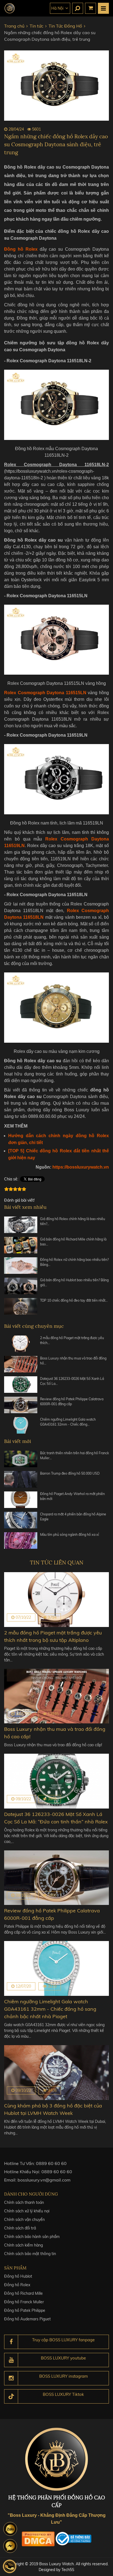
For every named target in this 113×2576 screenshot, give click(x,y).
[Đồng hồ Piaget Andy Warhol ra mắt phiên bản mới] (21, 1500)
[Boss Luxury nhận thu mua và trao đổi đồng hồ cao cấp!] (21, 1364)
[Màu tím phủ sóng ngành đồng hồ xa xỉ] (21, 1540)
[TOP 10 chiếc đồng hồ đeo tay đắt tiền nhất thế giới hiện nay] (21, 1306)
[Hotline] (10, 2566)
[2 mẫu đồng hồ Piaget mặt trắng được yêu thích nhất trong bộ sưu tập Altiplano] (21, 1344)
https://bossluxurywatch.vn (81, 1167)
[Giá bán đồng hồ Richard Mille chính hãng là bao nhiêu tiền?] (21, 1245)
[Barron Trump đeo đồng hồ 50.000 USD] (21, 1479)
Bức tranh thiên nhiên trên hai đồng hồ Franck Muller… (74, 1455)
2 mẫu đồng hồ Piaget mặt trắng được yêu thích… (72, 1340)
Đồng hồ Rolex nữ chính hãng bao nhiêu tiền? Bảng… (74, 1262)
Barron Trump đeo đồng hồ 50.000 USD (70, 1473)
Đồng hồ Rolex (17, 2285)
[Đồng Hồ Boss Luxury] (10, 8)
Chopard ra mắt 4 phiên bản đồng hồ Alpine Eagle (73, 1517)
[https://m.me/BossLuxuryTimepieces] (10, 2546)
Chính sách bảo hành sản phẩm (32, 2237)
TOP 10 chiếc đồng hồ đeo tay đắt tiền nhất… (74, 1300)
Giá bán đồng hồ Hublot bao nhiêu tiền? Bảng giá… (74, 1282)
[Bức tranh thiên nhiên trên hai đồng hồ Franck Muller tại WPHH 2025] (21, 1459)
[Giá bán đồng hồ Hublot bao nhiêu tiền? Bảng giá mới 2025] (21, 1286)
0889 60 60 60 (51, 2163)
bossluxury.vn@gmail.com (44, 2180)
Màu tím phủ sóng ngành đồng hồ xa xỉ (70, 1535)
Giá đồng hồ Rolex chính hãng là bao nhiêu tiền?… (73, 1221)
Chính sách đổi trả (20, 2228)
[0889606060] (10, 2529)
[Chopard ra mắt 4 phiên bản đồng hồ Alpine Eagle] (21, 1520)
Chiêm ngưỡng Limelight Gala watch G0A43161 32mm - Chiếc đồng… (68, 1422)
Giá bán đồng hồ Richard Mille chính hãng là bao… (73, 1242)
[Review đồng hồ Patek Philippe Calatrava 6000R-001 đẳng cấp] (21, 1405)
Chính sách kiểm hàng (23, 2245)
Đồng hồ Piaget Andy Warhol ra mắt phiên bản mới (72, 1496)
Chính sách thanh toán (24, 2202)
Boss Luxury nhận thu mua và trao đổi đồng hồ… (73, 1361)
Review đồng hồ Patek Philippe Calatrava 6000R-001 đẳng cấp (72, 1401)
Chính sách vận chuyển (24, 2220)
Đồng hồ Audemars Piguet (27, 2319)
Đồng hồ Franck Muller (24, 2302)
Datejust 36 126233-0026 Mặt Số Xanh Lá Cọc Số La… (72, 1381)
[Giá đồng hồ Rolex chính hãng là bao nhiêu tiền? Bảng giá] (21, 1225)
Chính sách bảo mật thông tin (30, 2254)
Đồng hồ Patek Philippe (25, 2310)
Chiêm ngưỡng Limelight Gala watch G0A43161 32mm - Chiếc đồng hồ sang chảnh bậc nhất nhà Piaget (50, 2009)
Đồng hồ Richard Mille (23, 2293)
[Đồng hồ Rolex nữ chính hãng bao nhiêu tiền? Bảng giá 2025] (21, 1266)
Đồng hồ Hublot (18, 2276)
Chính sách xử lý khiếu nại (27, 2211)
